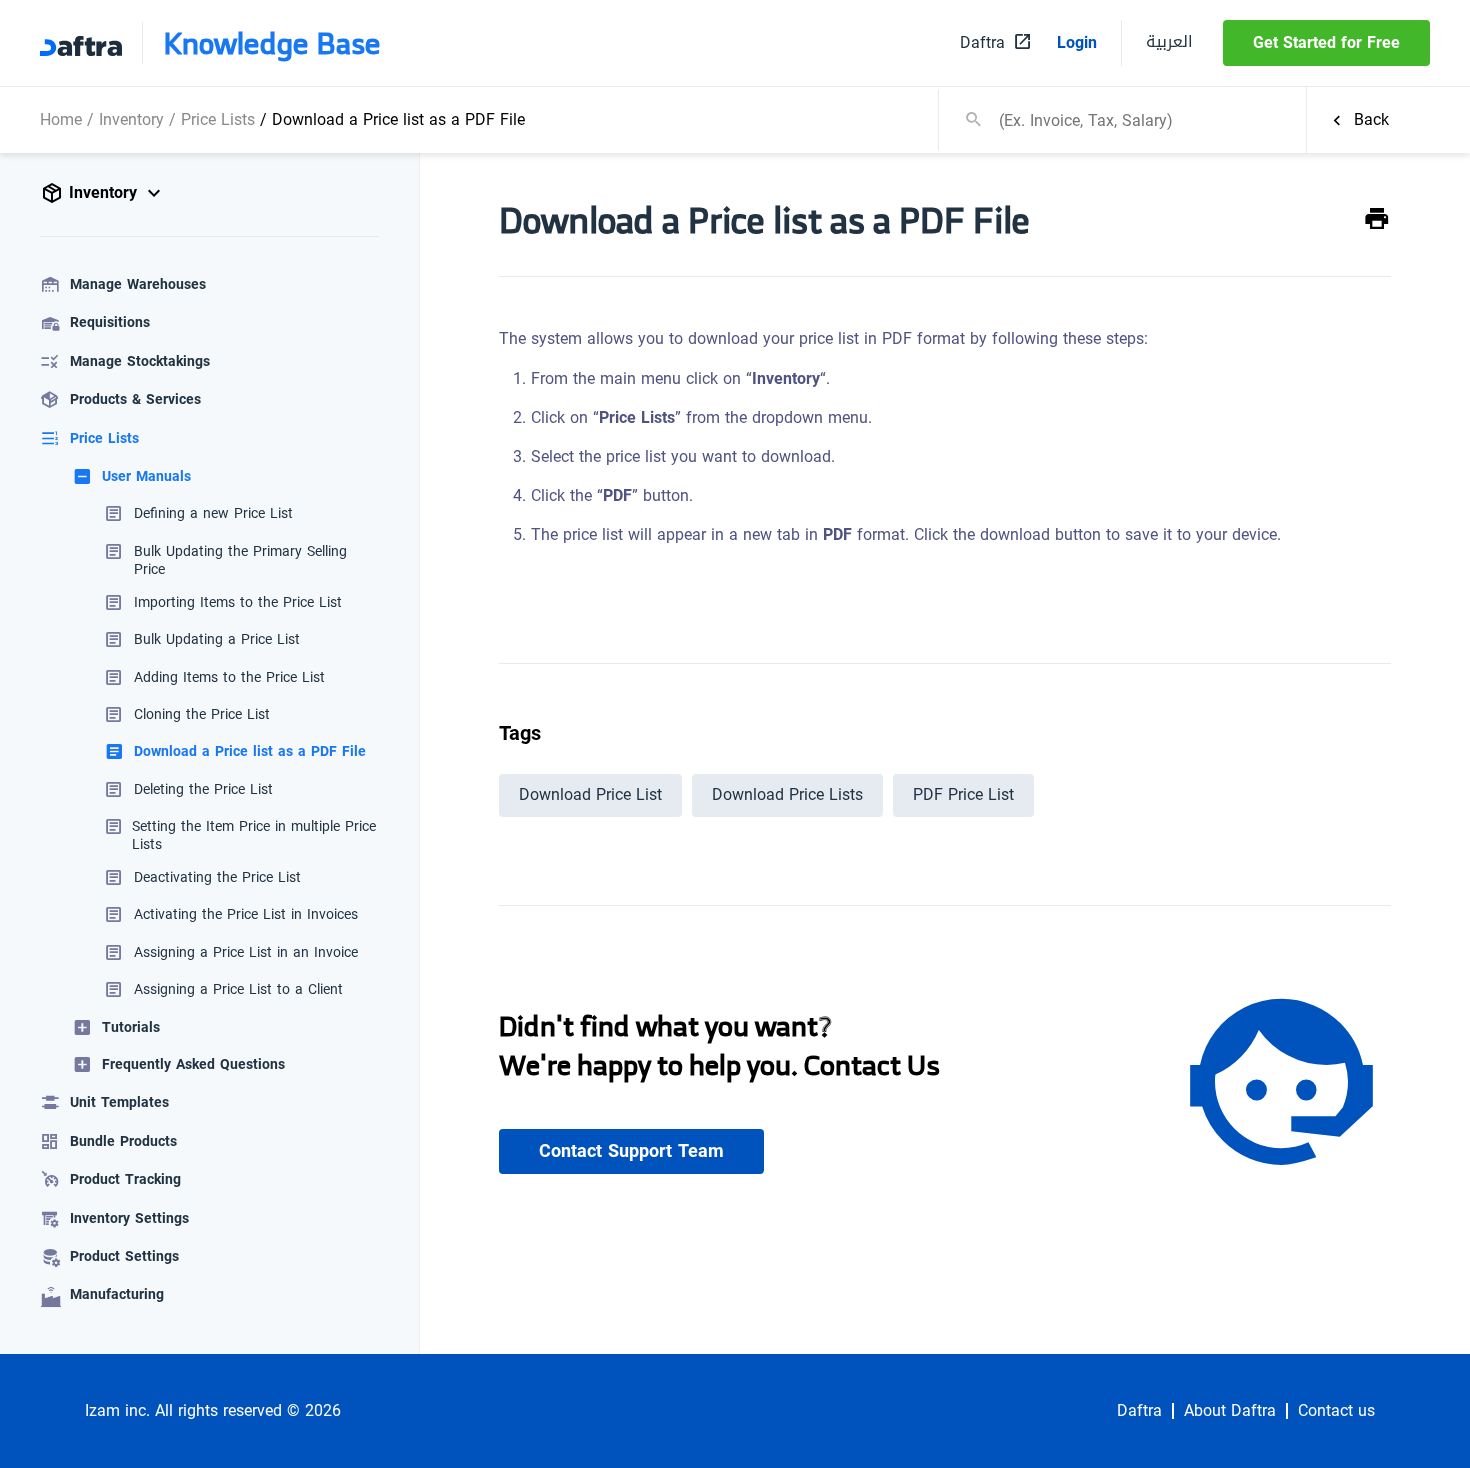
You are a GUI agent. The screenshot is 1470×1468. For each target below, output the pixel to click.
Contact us (1336, 1411)
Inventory (131, 119)
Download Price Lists (787, 794)
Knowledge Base (272, 43)
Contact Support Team (631, 1151)
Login (1077, 43)
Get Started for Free (1326, 42)
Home (61, 119)
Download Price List (590, 794)
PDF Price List (963, 794)
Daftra (1139, 1411)
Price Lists (218, 119)
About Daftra (1230, 1411)
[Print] (1377, 219)
